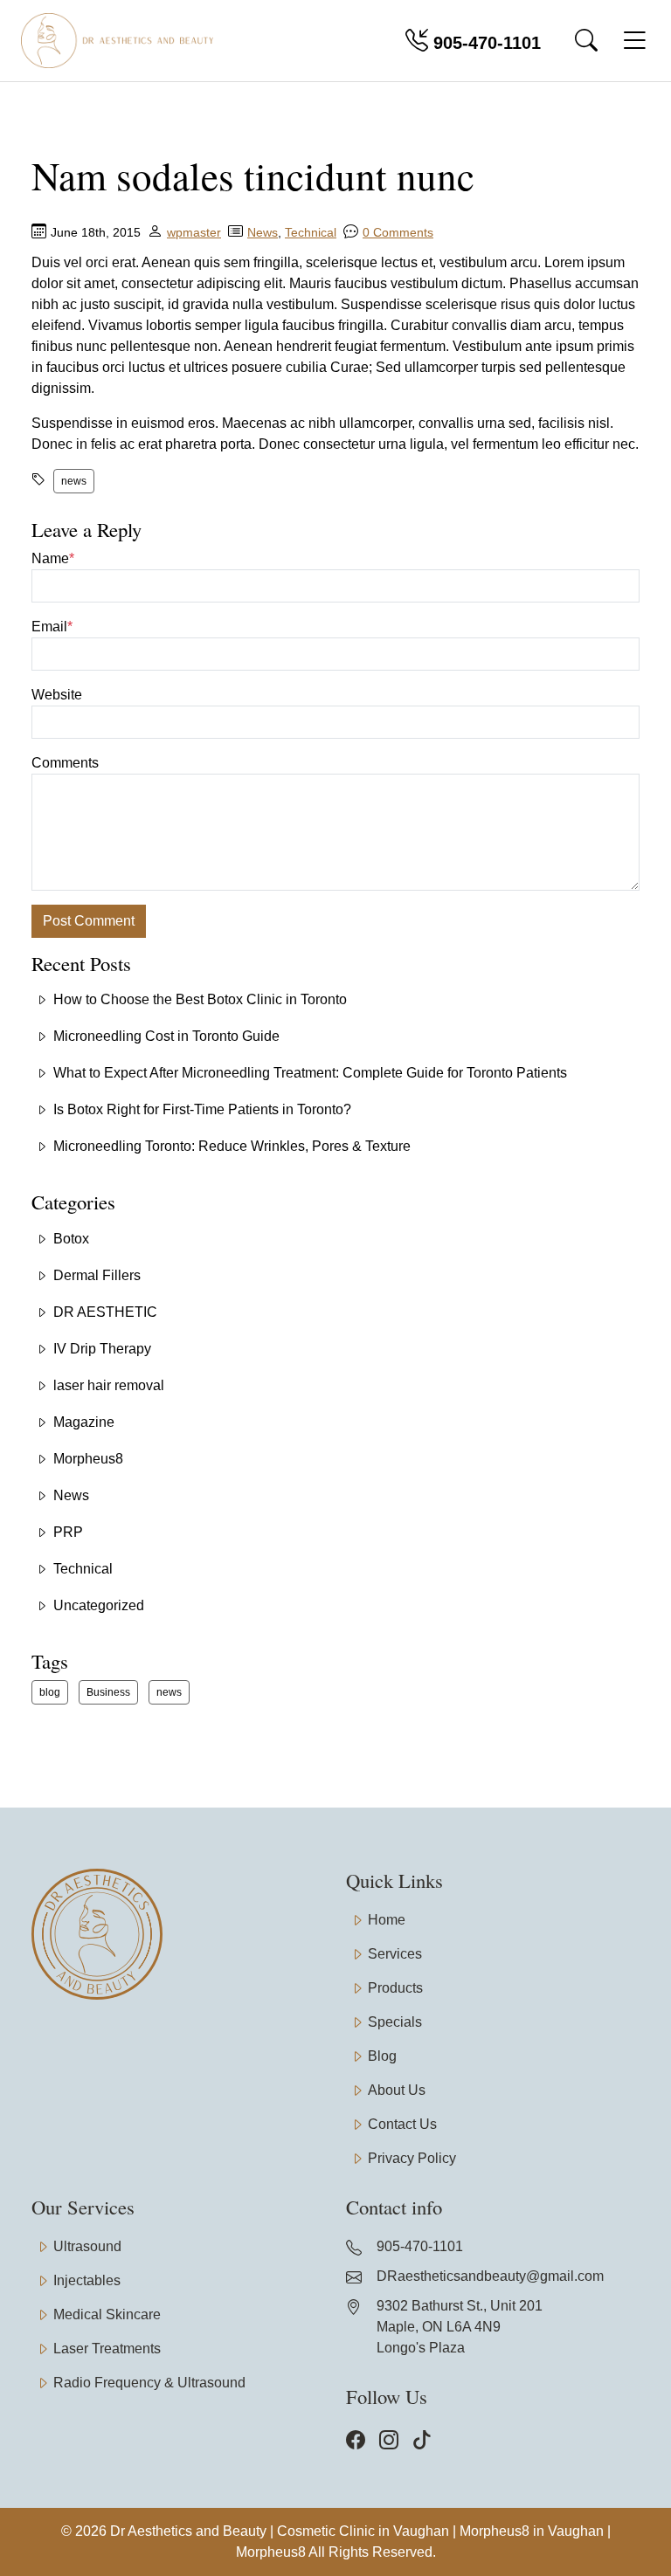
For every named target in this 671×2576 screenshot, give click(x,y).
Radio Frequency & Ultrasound (149, 2383)
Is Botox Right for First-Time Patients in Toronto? (202, 1109)
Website (57, 695)
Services (395, 1954)
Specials (395, 2022)
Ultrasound (87, 2246)
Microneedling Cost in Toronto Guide (166, 1036)
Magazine (84, 1422)
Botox (71, 1239)
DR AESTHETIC (105, 1312)
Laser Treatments (107, 2349)
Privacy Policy (412, 2158)
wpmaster (194, 232)
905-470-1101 (484, 43)
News (263, 232)
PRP (68, 1532)
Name (53, 558)
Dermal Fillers (97, 1275)
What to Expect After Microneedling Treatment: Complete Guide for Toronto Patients (310, 1073)
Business (108, 1692)
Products (395, 1988)
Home (387, 1920)
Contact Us (402, 2124)
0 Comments (398, 232)
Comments (65, 763)
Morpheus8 (88, 1459)
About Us (397, 2090)
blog (50, 1692)
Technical (311, 232)
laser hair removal (109, 1385)
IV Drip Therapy (102, 1349)
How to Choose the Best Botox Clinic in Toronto (200, 999)
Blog (382, 2056)
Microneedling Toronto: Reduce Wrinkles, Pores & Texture (232, 1146)
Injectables (87, 2280)
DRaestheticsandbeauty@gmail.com (490, 2276)
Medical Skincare (107, 2314)
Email (52, 627)
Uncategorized (99, 1605)
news (74, 481)
